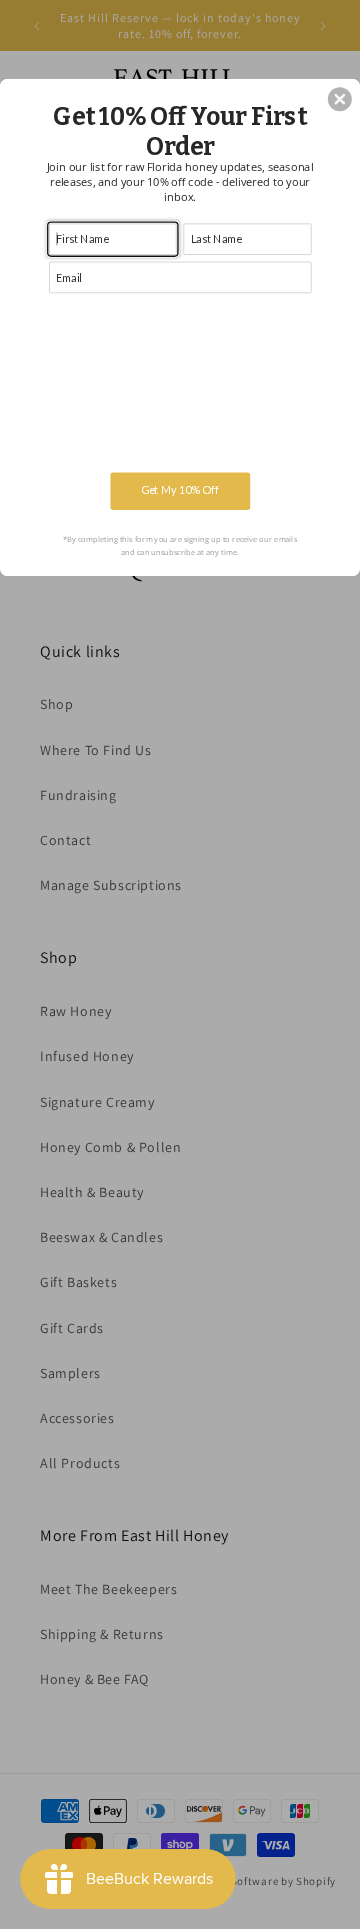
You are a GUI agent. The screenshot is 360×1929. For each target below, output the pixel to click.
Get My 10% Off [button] (180, 490)
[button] (340, 99)
